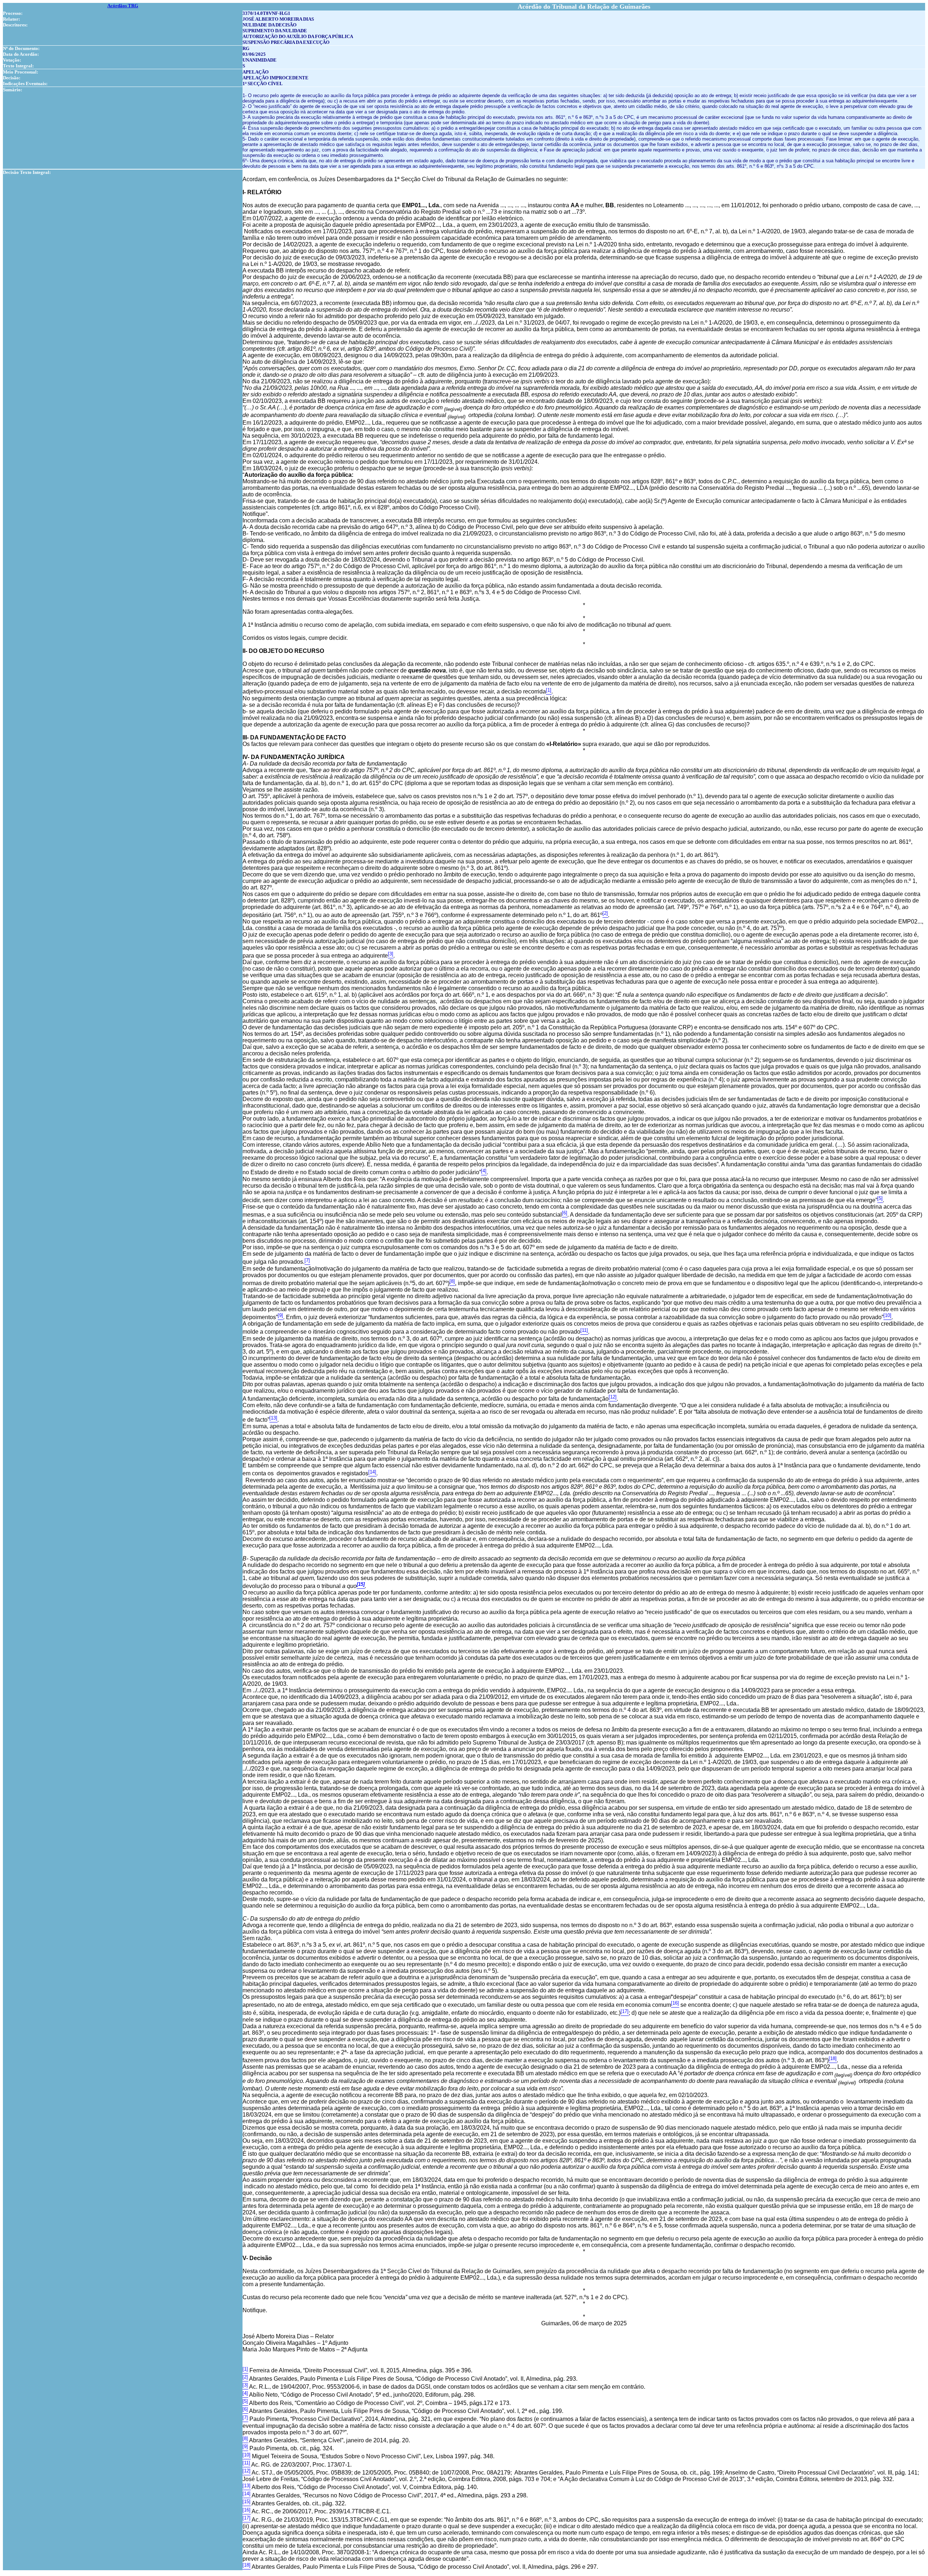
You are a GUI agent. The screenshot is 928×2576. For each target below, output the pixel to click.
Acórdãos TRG (123, 6)
